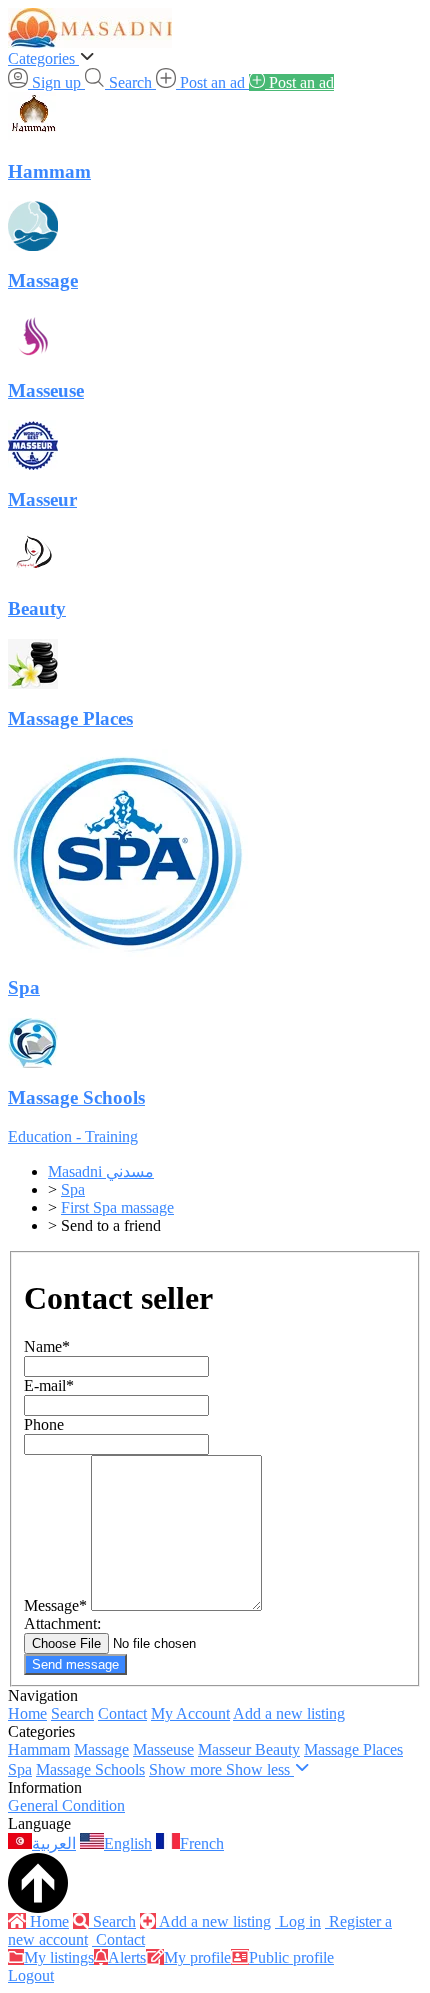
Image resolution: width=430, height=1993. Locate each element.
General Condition (66, 1805)
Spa (20, 1769)
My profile (197, 1957)
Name (47, 1346)
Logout (31, 1975)
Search (72, 1713)
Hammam (39, 1749)
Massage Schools (90, 1769)
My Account (190, 1713)
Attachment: (62, 1623)
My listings (59, 1957)
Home (27, 1713)
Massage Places (353, 1749)
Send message (75, 1664)
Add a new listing (289, 1713)
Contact (122, 1713)
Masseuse (163, 1749)
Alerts (127, 1957)
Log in (298, 1921)
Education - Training (73, 1136)
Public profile (291, 1957)
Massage (101, 1749)
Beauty (277, 1749)
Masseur (226, 1749)
